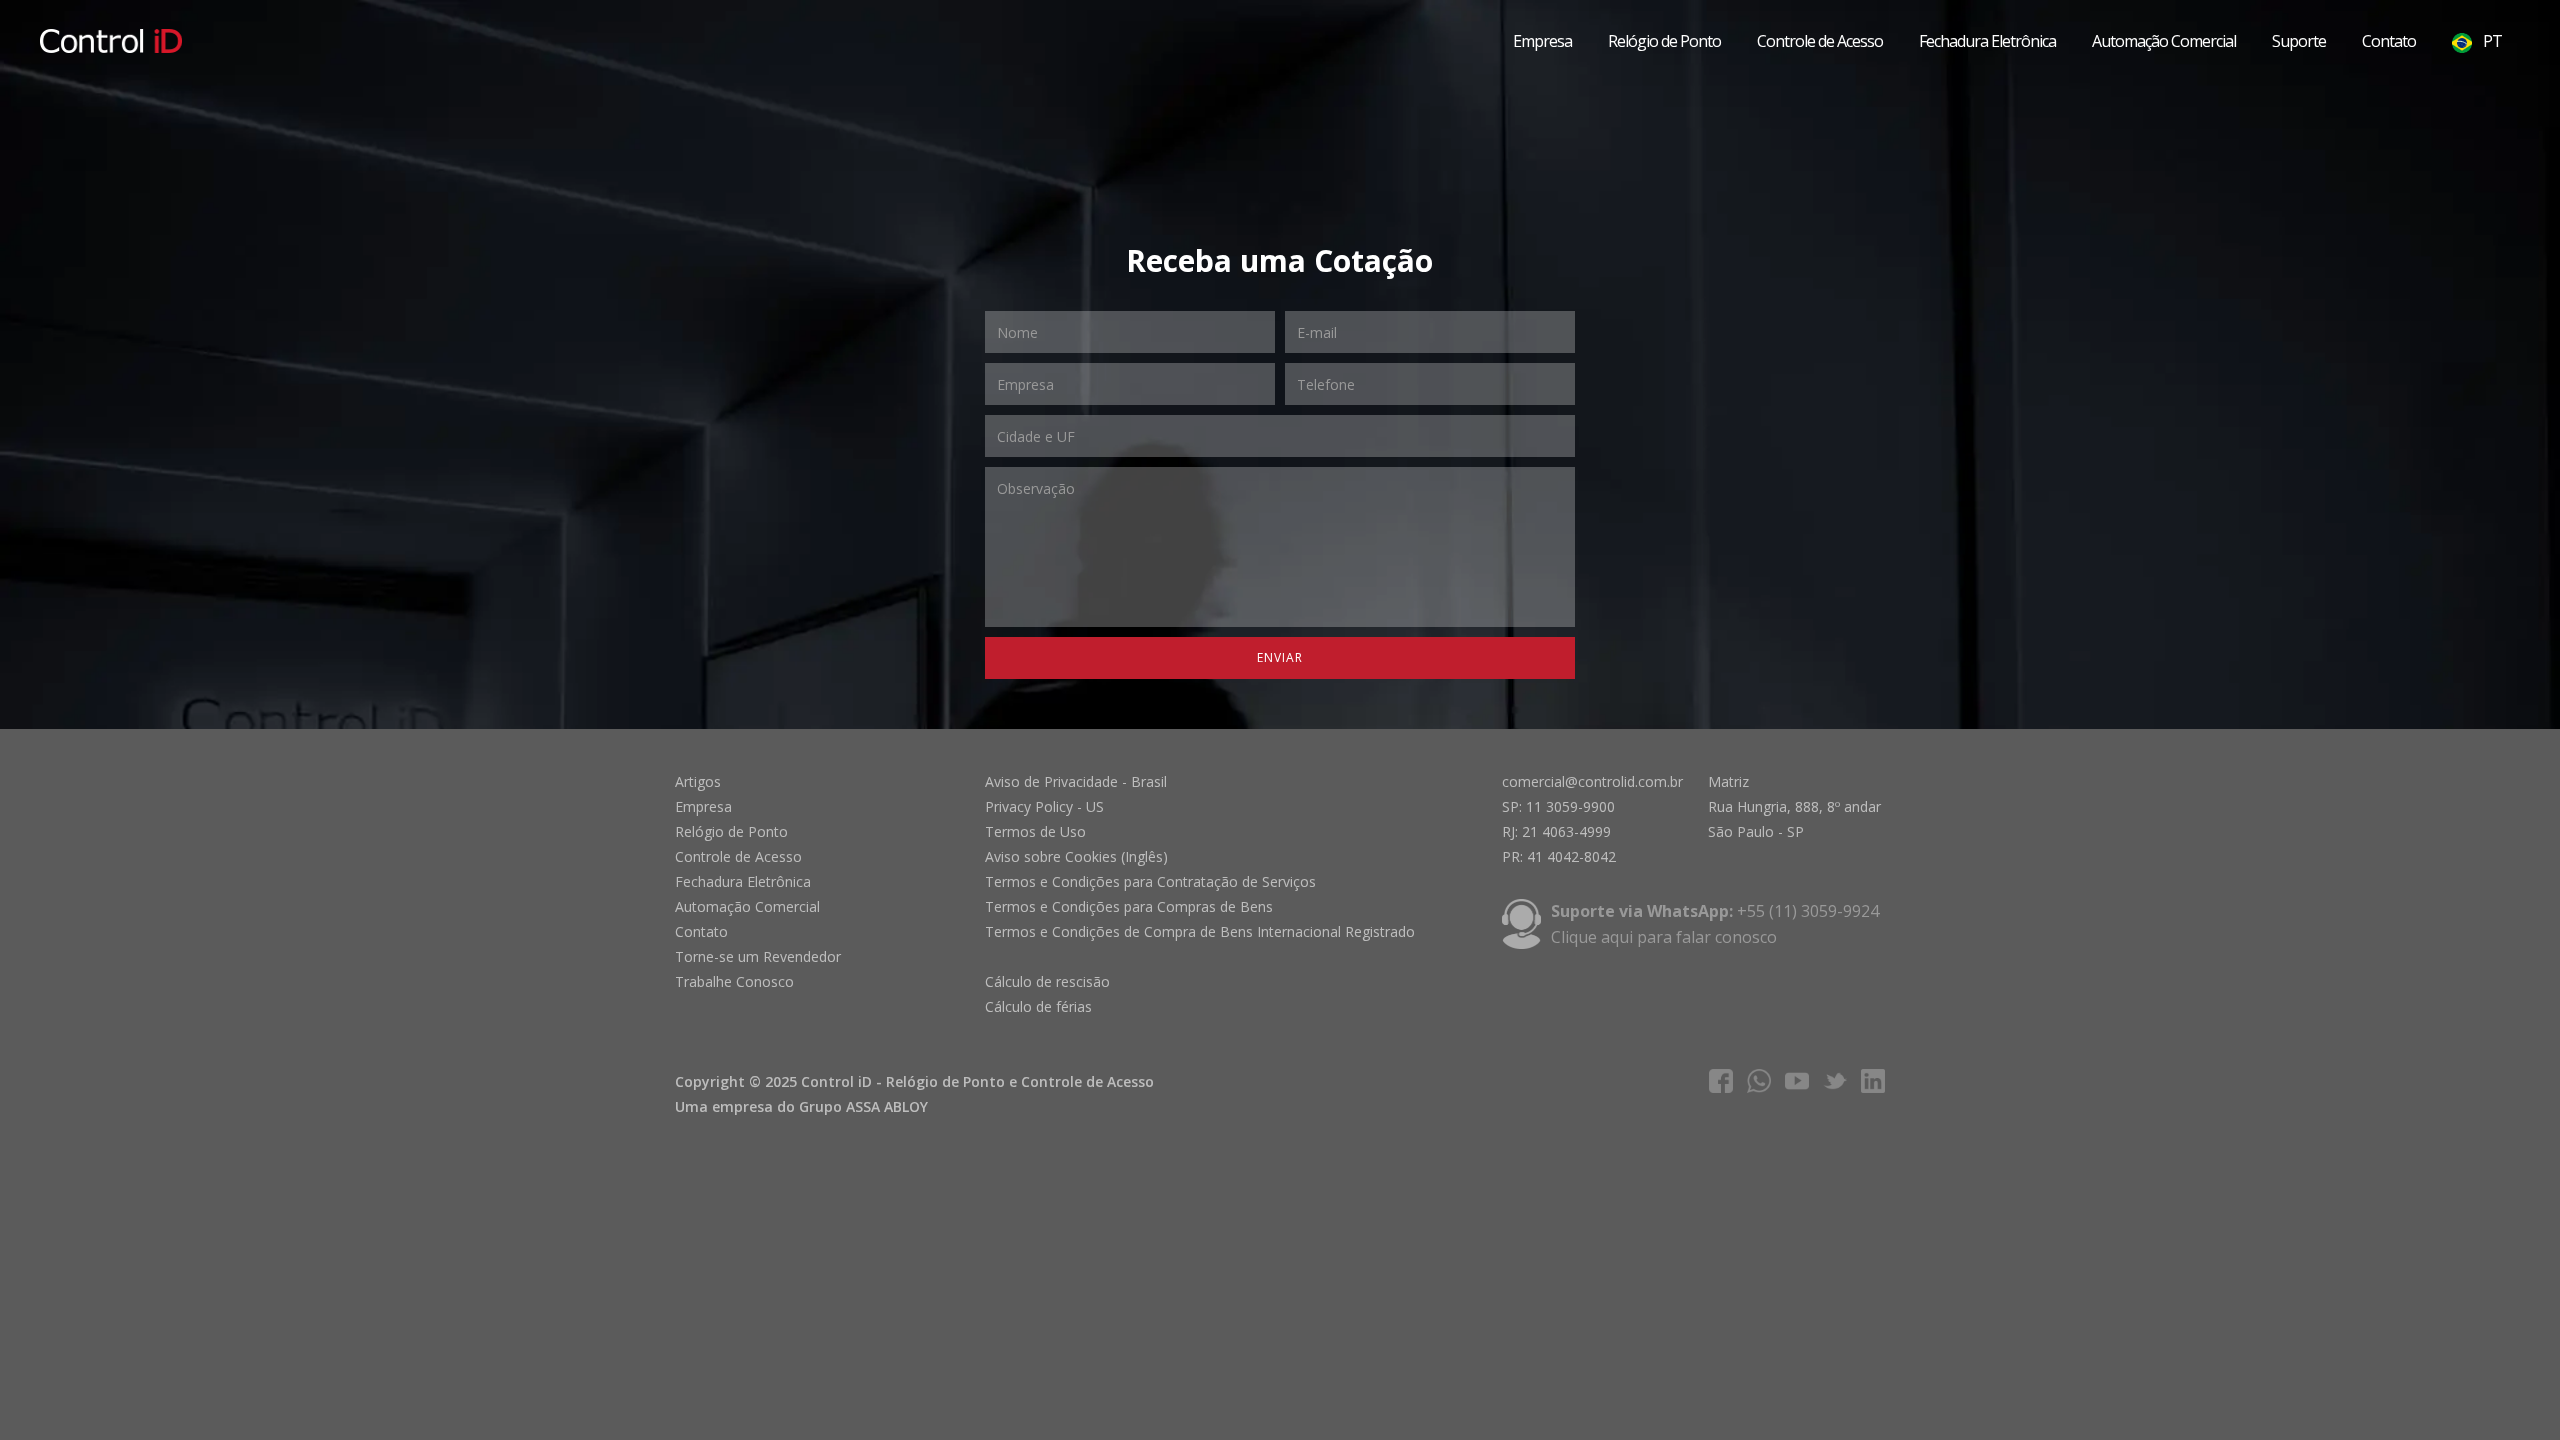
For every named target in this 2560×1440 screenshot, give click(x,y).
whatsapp (1759, 1081)
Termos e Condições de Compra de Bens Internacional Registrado (1200, 931)
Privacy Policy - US (1044, 806)
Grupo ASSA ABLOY (863, 1106)
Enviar (1280, 657)
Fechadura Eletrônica (1987, 41)
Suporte (2299, 41)
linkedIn (1873, 1081)
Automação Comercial (2164, 41)
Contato (2389, 41)
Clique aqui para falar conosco (1664, 937)
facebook (1721, 1081)
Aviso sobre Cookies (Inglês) (1076, 856)
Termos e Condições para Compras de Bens (1129, 906)
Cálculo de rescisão (1047, 981)
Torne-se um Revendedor (758, 956)
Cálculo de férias (1038, 1006)
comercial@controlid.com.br (1592, 781)
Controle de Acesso (1820, 41)
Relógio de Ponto (1664, 41)
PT (2491, 41)
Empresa (1542, 41)
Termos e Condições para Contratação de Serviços (1150, 881)
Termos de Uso (1035, 831)
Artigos (698, 781)
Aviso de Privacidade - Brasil (1076, 781)
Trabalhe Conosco (734, 981)
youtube (1797, 1081)
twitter (1835, 1081)
